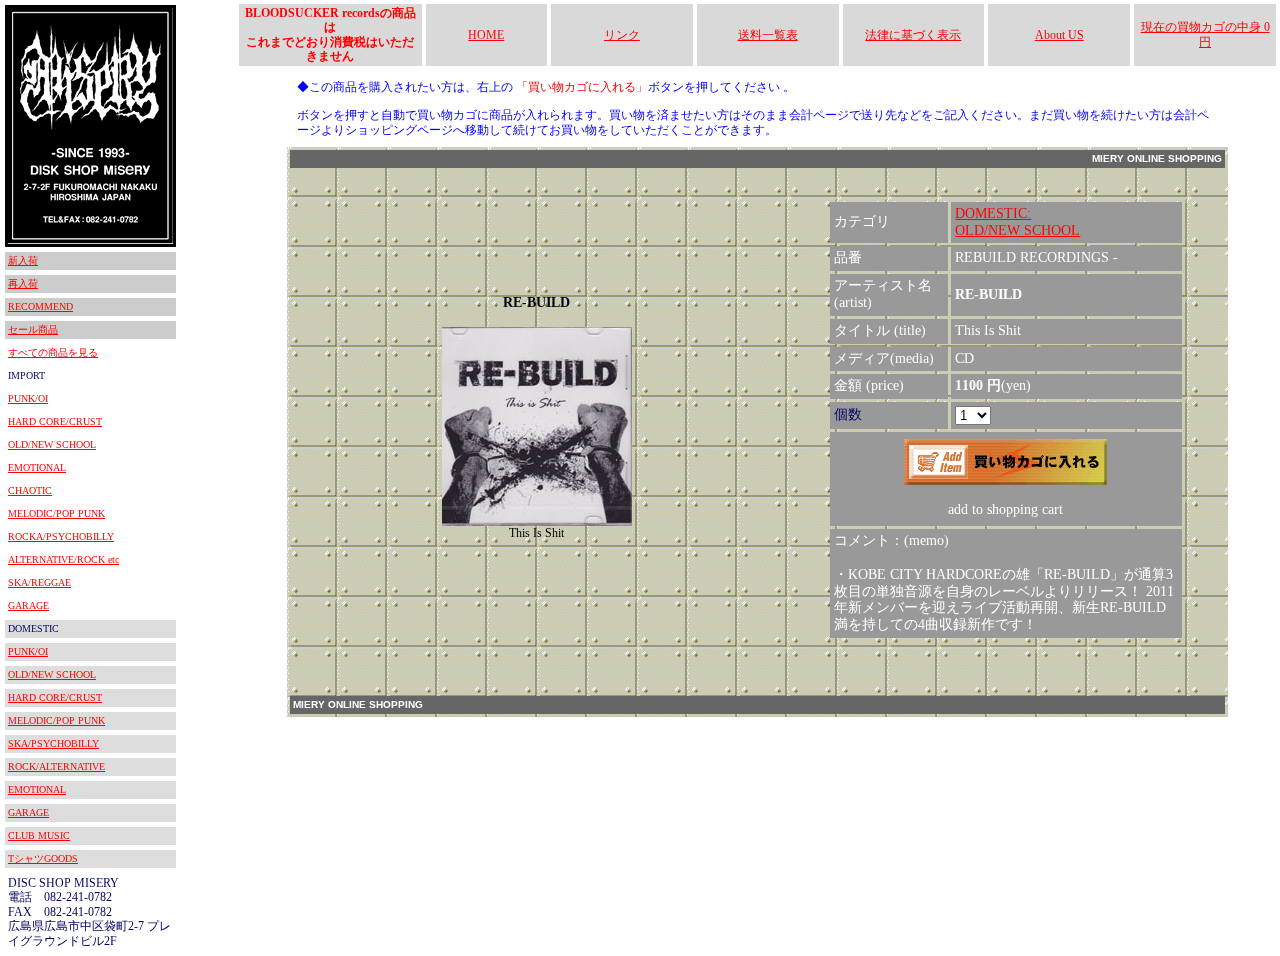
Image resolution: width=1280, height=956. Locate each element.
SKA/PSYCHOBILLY (53, 743)
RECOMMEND (40, 306)
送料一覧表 (768, 35)
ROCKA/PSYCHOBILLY (61, 536)
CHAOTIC (30, 490)
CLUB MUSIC (39, 835)
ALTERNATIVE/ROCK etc (63, 559)
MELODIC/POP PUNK (56, 513)
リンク (622, 35)
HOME (486, 35)
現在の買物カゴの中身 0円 (1205, 34)
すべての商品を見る (53, 352)
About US (1059, 35)
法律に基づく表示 (913, 35)
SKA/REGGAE (39, 582)
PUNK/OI (28, 398)
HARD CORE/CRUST (55, 421)
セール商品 (33, 329)
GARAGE (28, 605)
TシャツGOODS (43, 858)
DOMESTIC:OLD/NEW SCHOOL (1017, 222)
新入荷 (23, 260)
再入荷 (23, 283)
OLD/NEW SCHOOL (52, 444)
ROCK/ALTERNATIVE (56, 766)
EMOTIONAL (37, 467)
